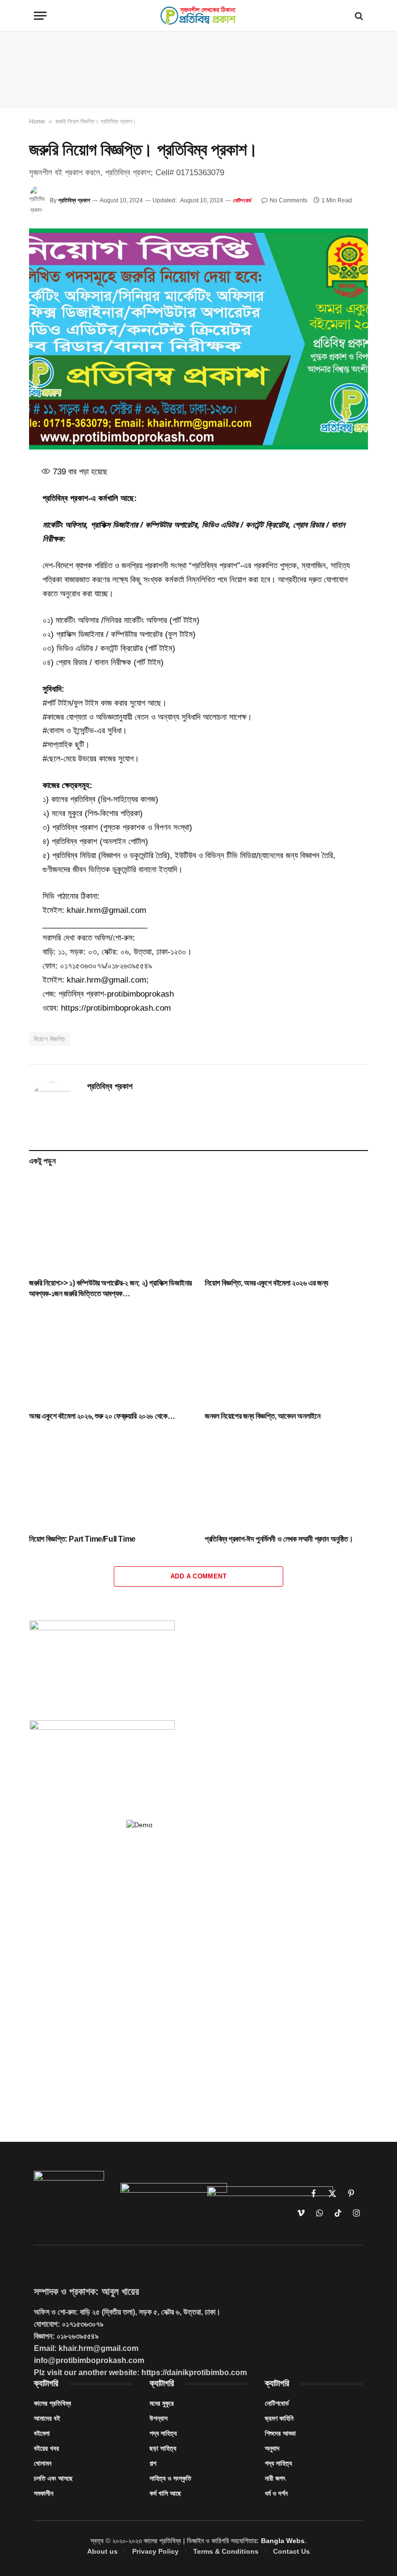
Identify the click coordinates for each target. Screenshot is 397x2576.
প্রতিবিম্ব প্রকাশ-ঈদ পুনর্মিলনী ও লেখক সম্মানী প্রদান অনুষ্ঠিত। (279, 1539)
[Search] (358, 16)
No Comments (289, 200)
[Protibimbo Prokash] (198, 16)
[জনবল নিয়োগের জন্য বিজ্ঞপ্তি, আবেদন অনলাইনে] (286, 1358)
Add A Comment (198, 1576)
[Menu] (40, 16)
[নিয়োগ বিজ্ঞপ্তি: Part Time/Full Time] (111, 1480)
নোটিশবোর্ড (242, 200)
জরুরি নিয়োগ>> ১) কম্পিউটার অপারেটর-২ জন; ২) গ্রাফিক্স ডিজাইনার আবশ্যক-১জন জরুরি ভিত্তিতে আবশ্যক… (110, 1288)
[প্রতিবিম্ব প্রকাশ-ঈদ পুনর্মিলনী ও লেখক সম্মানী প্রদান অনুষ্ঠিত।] (286, 1480)
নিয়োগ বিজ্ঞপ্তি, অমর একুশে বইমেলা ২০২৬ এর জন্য (267, 1283)
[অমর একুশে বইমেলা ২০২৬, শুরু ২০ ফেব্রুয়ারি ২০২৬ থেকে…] (111, 1358)
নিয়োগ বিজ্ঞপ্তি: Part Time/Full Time (82, 1539)
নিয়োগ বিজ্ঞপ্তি (50, 1039)
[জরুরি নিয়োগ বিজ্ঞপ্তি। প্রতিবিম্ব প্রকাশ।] (198, 339)
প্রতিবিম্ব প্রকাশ (74, 200)
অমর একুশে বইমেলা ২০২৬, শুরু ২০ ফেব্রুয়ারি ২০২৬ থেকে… (102, 1416)
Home (37, 121)
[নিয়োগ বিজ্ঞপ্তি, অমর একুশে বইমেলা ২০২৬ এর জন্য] (286, 1225)
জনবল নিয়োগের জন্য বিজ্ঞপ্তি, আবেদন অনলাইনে (262, 1416)
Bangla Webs (283, 2541)
